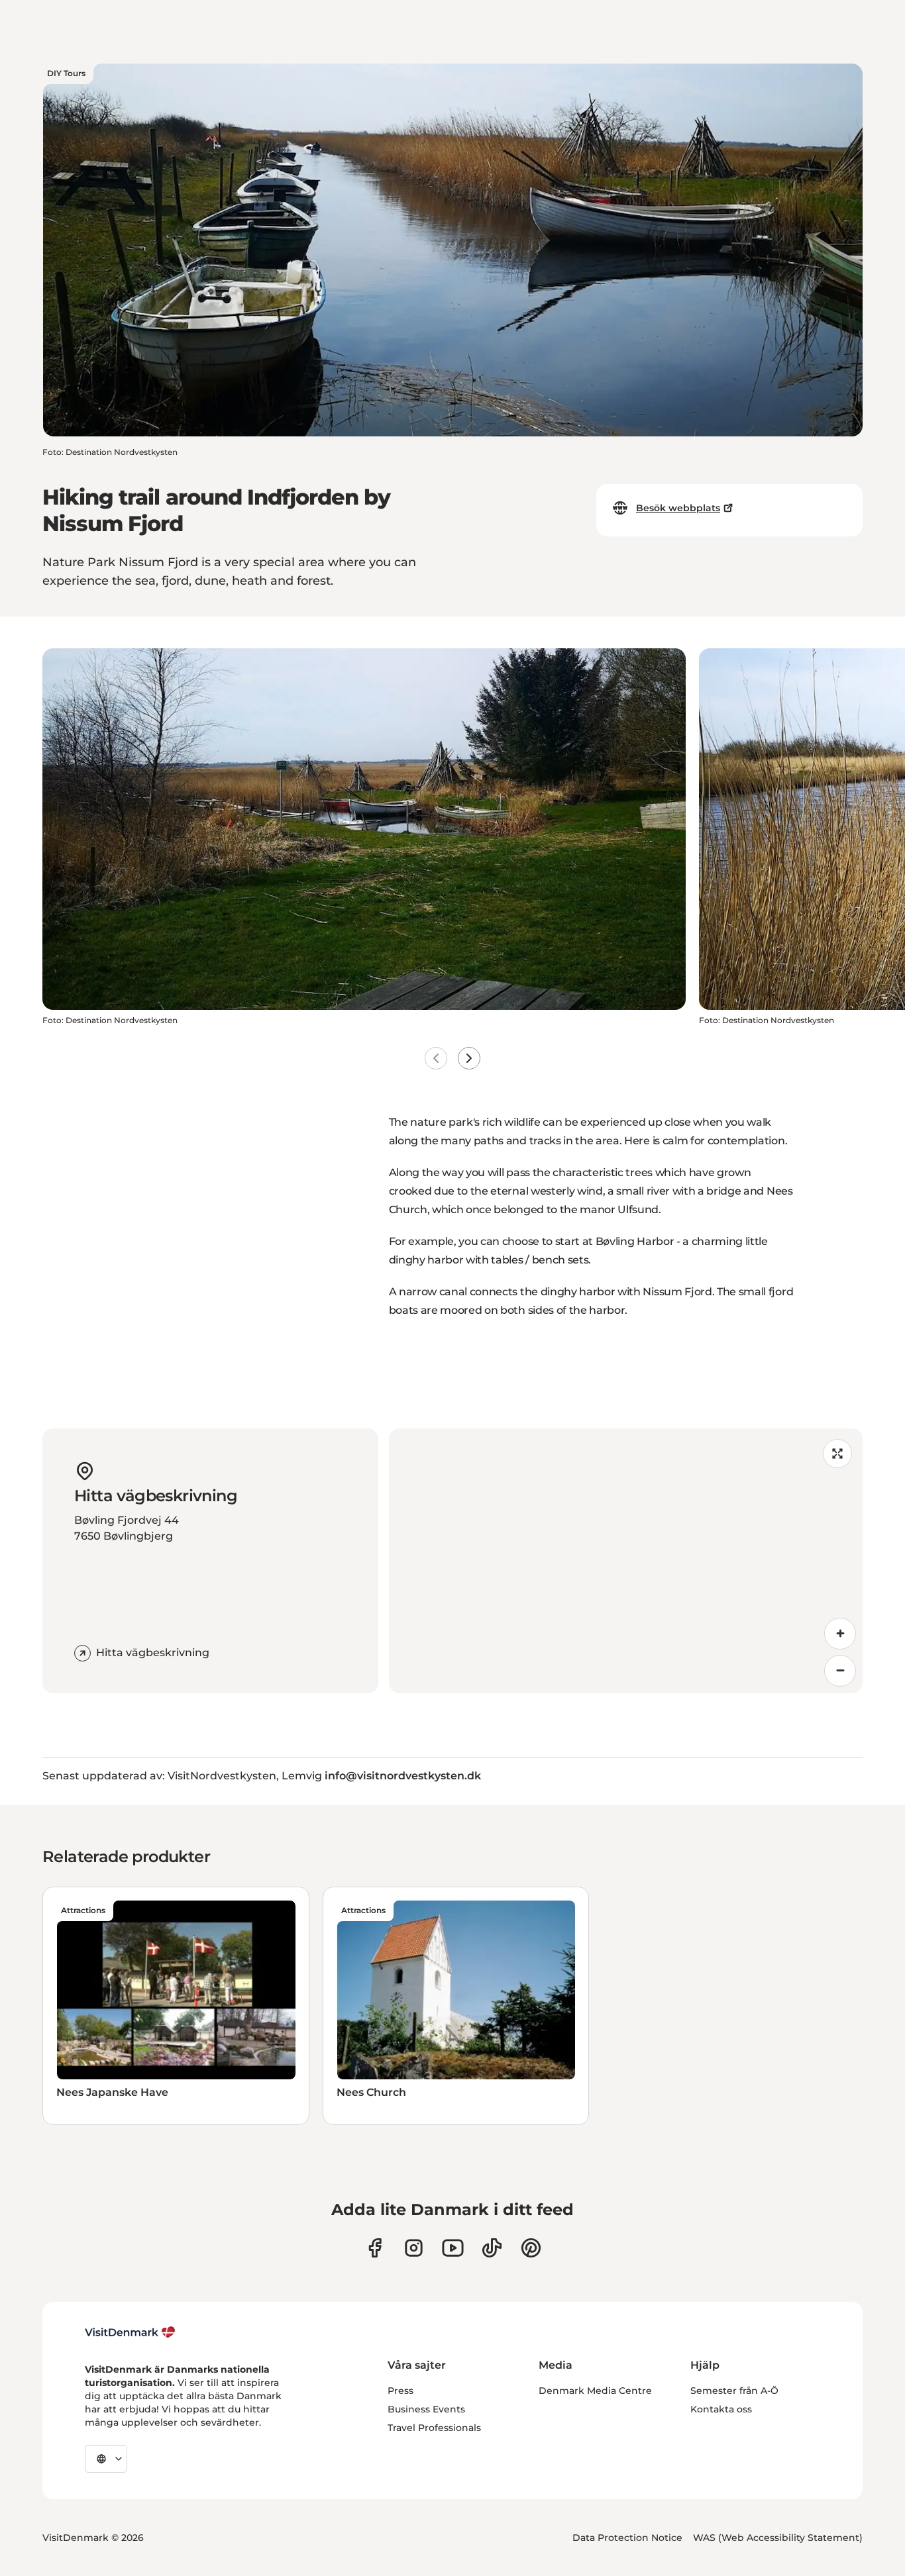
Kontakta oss (721, 2409)
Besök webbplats (678, 508)
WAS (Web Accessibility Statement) (778, 2538)
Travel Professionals (434, 2428)
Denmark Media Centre (595, 2391)
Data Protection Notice (627, 2538)
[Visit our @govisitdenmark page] (492, 2248)
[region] (626, 1561)
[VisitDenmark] (130, 2332)
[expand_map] (837, 1454)
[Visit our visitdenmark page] (453, 2248)
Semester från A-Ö (734, 2391)
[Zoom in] (840, 1634)
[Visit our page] (414, 2248)
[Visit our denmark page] (375, 2248)
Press (400, 2391)
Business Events (426, 2409)
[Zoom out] (840, 1671)
